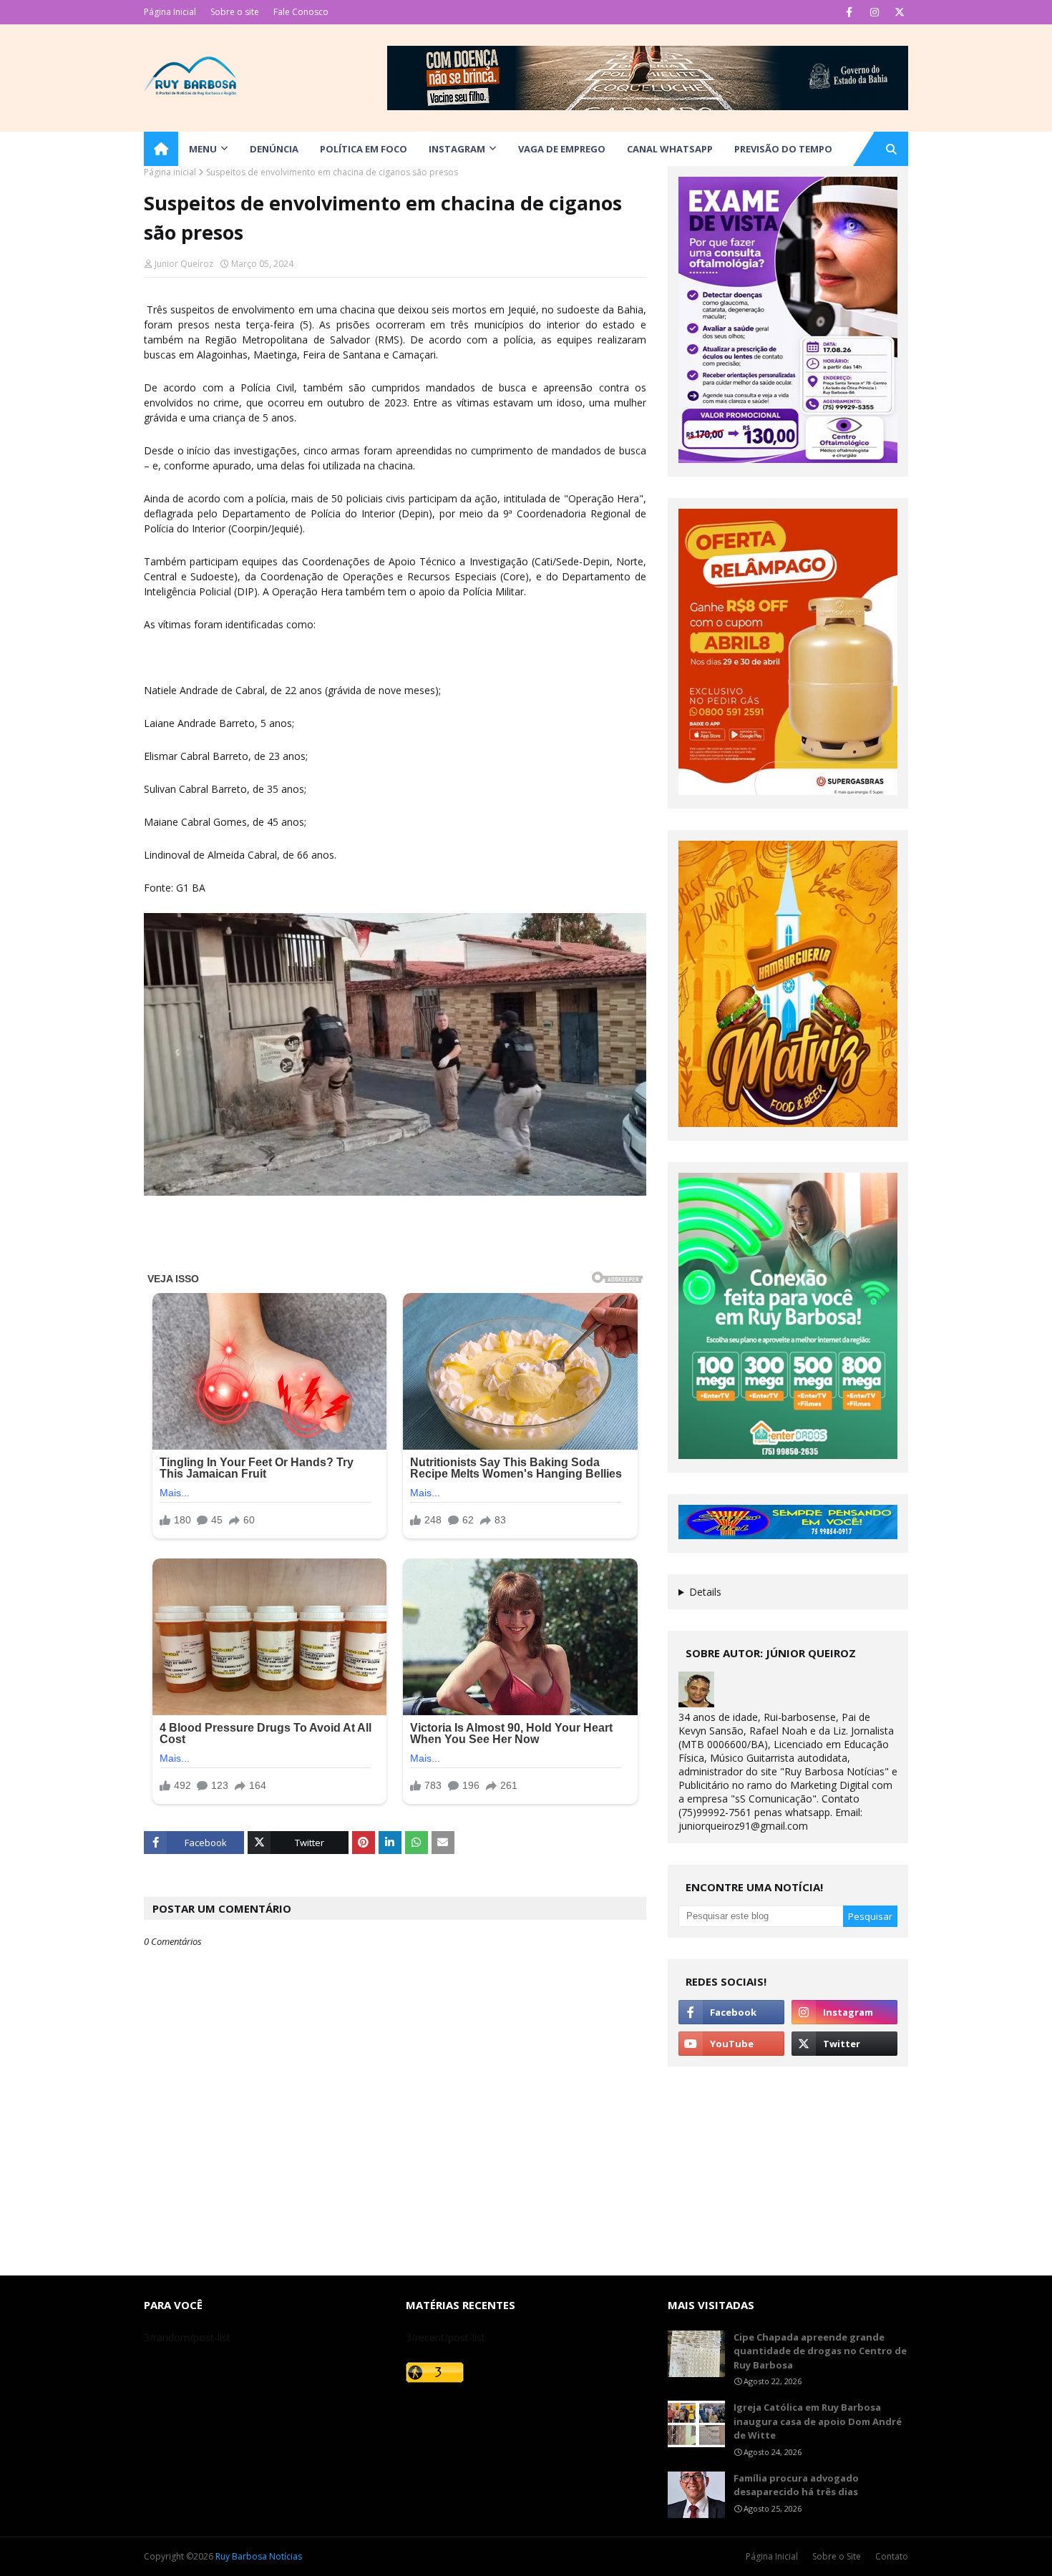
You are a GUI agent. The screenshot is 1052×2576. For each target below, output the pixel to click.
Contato (892, 2556)
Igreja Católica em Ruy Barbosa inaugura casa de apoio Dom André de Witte (818, 2421)
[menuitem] (161, 149)
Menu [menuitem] (203, 149)
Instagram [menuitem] (457, 149)
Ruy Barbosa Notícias (259, 2556)
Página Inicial (170, 12)
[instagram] (874, 12)
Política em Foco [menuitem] (364, 149)
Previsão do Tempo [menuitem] (783, 149)
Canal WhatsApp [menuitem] (670, 149)
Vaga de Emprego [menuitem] (562, 149)
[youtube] (731, 2044)
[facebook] (849, 12)
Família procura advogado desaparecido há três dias (796, 2485)
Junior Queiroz (184, 264)
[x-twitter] (899, 12)
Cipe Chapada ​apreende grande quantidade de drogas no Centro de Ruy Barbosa (820, 2351)
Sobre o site (235, 12)
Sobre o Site (837, 2556)
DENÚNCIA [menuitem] (274, 149)
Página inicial (170, 172)
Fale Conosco (301, 12)
